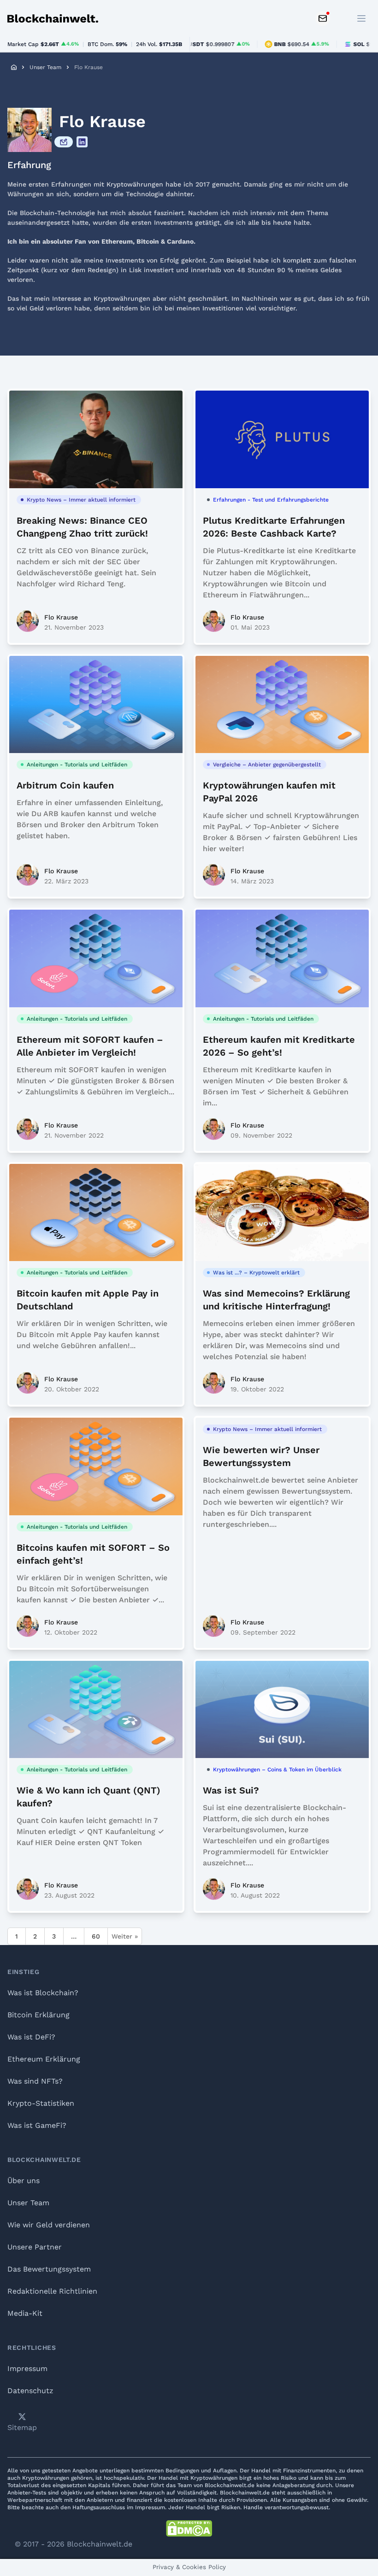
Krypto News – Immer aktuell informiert (81, 500)
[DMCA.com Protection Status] (189, 2529)
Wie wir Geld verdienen (49, 2225)
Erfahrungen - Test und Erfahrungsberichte (271, 500)
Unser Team (45, 67)
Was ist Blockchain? (43, 1993)
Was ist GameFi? (37, 2125)
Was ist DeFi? (31, 2037)
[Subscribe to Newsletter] (323, 18)
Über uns (24, 2181)
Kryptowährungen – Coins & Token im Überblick (277, 1770)
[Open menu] (361, 18)
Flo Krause (61, 617)
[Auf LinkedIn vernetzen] (82, 142)
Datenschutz (30, 2391)
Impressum (27, 2369)
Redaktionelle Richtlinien (52, 2291)
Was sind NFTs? (35, 2081)
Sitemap (22, 2427)
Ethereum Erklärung (44, 2059)
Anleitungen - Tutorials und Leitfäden (77, 765)
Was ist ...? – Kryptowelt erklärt (256, 1273)
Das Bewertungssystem (49, 2269)
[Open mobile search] (341, 18)
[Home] (14, 67)
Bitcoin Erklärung (38, 2015)
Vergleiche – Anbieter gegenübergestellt (267, 765)
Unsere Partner (35, 2247)
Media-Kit (25, 2313)
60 (96, 1936)
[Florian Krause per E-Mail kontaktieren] (64, 142)
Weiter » (125, 1936)
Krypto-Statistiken (41, 2103)
